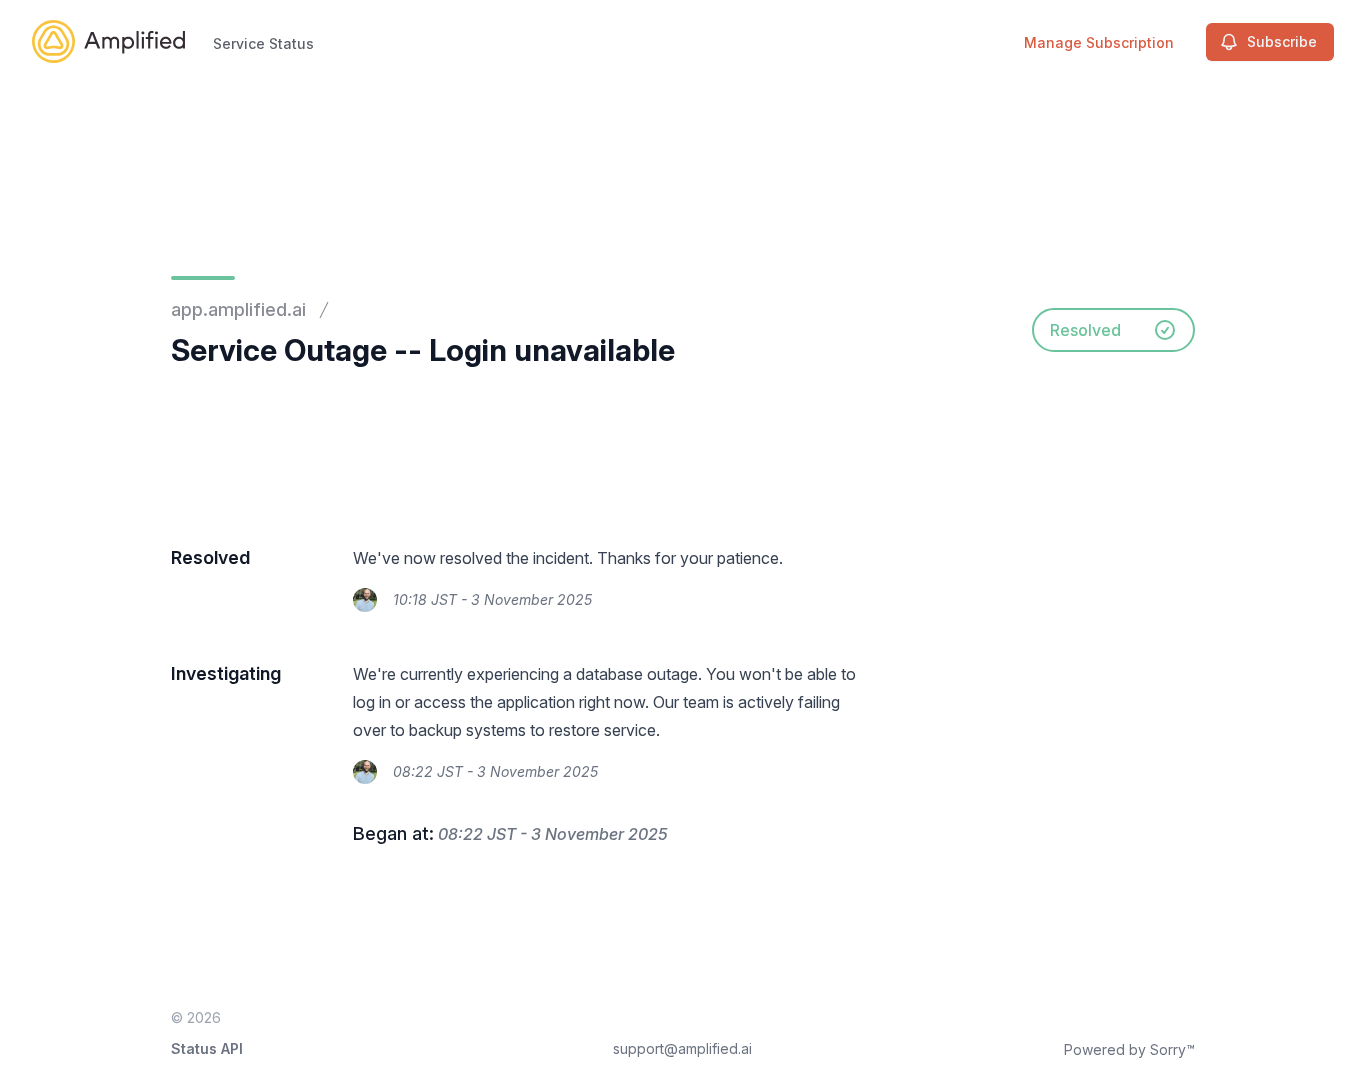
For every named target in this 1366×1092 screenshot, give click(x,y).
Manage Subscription (1099, 42)
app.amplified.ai (238, 309)
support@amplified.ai (682, 1048)
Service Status (263, 43)
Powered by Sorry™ (1129, 1049)
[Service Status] (108, 42)
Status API (207, 1048)
